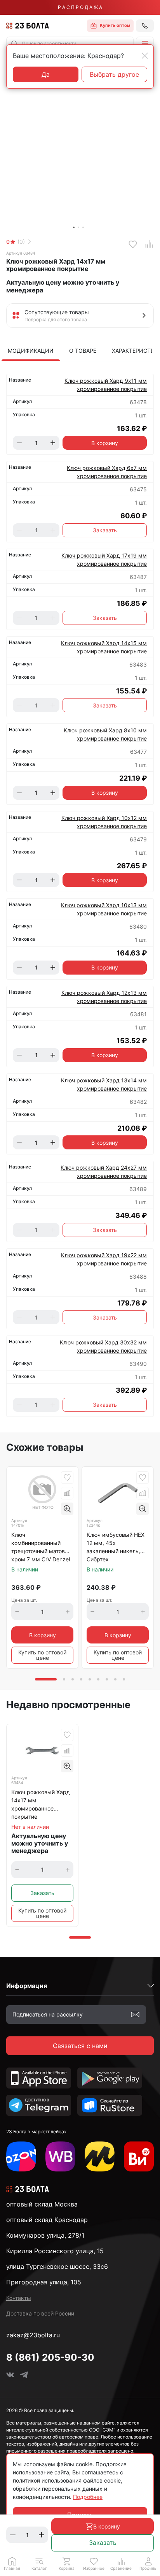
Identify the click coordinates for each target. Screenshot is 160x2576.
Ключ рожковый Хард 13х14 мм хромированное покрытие (104, 1084)
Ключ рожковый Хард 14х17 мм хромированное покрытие (41, 1804)
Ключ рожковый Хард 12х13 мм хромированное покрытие (104, 997)
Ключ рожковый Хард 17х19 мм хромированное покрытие (104, 560)
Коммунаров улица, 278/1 (45, 2235)
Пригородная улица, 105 (44, 2282)
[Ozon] (21, 2156)
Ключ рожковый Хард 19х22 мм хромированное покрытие (104, 1259)
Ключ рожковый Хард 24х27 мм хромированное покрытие (104, 1172)
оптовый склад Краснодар (47, 2220)
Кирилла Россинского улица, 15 (55, 2251)
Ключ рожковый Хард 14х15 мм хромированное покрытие (104, 647)
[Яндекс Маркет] (100, 2156)
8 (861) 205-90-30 (50, 2357)
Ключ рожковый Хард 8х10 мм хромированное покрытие (105, 734)
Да (46, 74)
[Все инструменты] (139, 2156)
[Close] (145, 56)
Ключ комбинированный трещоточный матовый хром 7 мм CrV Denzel (42, 1547)
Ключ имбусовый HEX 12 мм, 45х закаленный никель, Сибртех (116, 1547)
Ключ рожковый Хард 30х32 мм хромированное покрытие (103, 1346)
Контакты (19, 2298)
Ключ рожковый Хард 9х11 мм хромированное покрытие (106, 385)
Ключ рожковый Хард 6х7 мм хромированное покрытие (107, 472)
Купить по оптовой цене (42, 1655)
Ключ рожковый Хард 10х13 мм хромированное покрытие (104, 909)
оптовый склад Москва (42, 2204)
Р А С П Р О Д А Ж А (80, 7)
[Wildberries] (60, 2156)
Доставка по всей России (40, 2313)
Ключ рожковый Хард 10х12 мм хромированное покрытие (104, 822)
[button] (145, 44)
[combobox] (70, 44)
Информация (27, 1986)
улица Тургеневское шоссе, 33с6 (57, 2266)
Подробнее (88, 2497)
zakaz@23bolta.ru (33, 2335)
